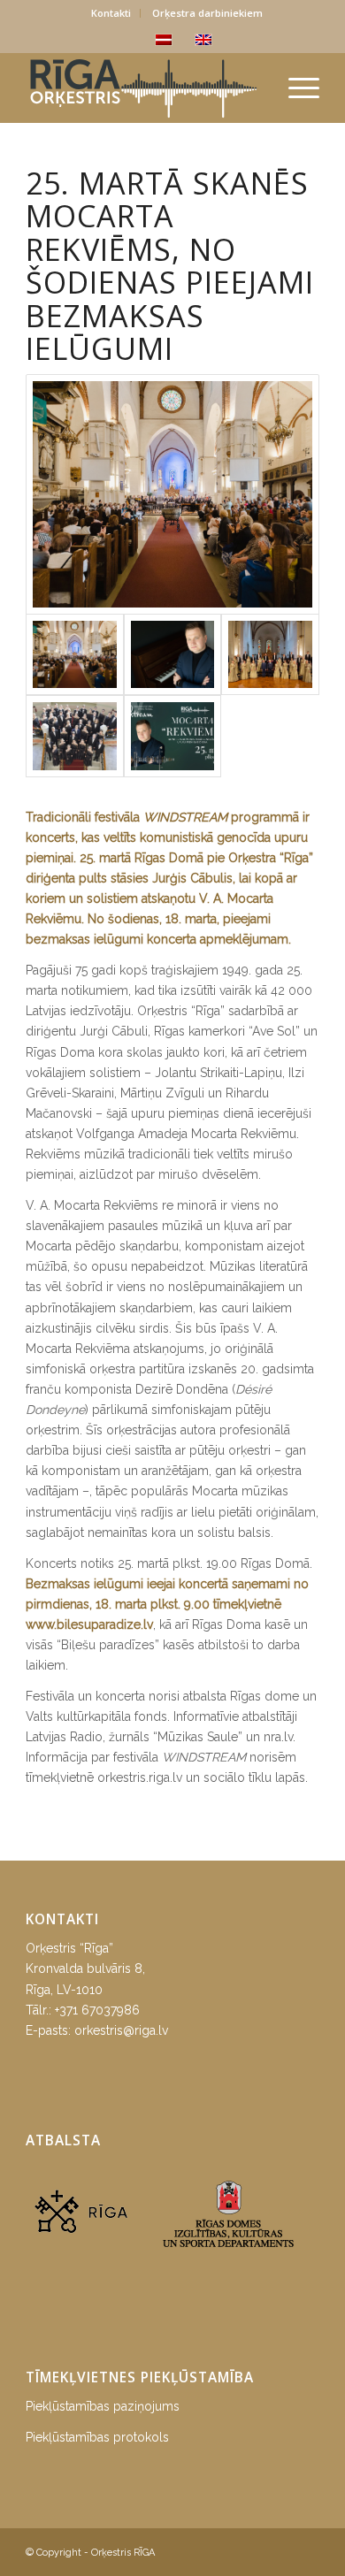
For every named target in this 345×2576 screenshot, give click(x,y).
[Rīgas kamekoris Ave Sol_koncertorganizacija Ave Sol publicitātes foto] (270, 654)
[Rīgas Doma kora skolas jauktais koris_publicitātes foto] (74, 736)
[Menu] (295, 88)
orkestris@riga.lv (121, 2030)
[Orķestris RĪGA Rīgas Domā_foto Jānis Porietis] (172, 494)
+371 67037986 (97, 2010)
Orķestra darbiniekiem (207, 13)
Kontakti (111, 13)
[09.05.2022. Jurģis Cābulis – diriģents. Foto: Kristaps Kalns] (172, 654)
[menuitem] (111, 13)
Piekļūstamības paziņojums (103, 2406)
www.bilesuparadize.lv (89, 1624)
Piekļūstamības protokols (97, 2437)
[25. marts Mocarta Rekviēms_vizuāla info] (172, 736)
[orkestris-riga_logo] (143, 88)
